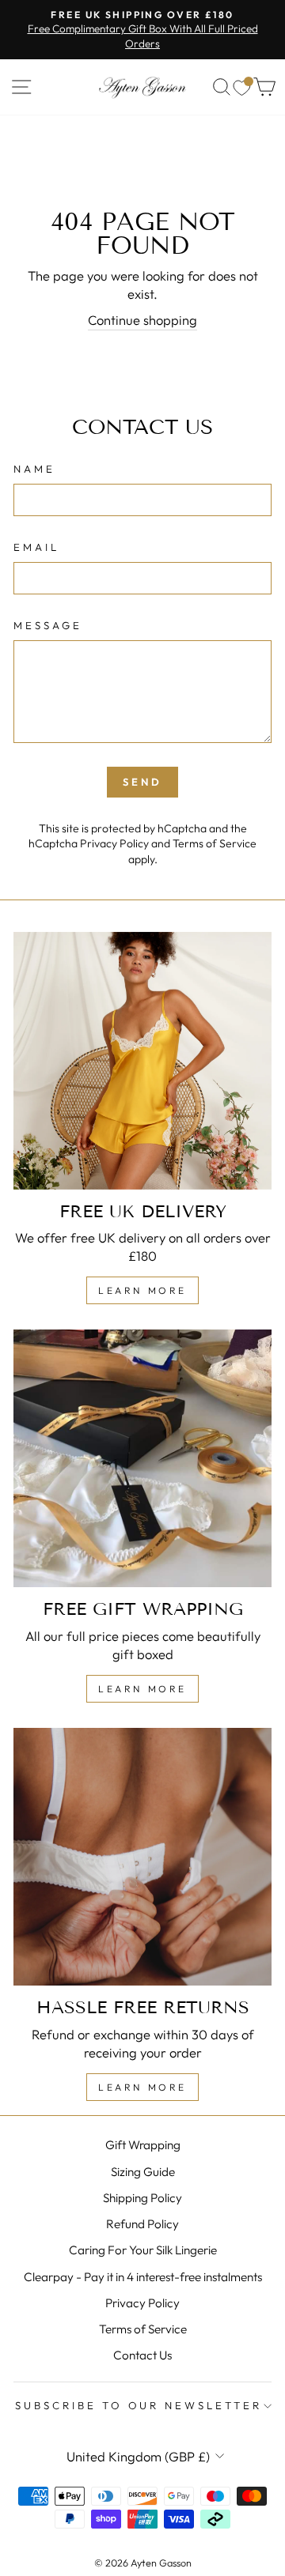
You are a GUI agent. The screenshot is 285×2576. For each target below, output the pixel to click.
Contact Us (142, 2355)
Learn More (142, 1290)
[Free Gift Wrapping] (142, 1458)
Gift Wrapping (143, 2145)
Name (34, 469)
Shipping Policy (142, 2198)
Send (142, 782)
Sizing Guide (143, 2172)
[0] (241, 87)
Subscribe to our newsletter (139, 2405)
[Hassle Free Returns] (142, 1857)
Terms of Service (215, 843)
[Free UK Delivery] (142, 1061)
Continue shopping (142, 320)
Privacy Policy (114, 843)
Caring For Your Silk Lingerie (143, 2250)
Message (48, 625)
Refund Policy (142, 2224)
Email (36, 547)
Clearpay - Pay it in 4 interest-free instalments (143, 2277)
